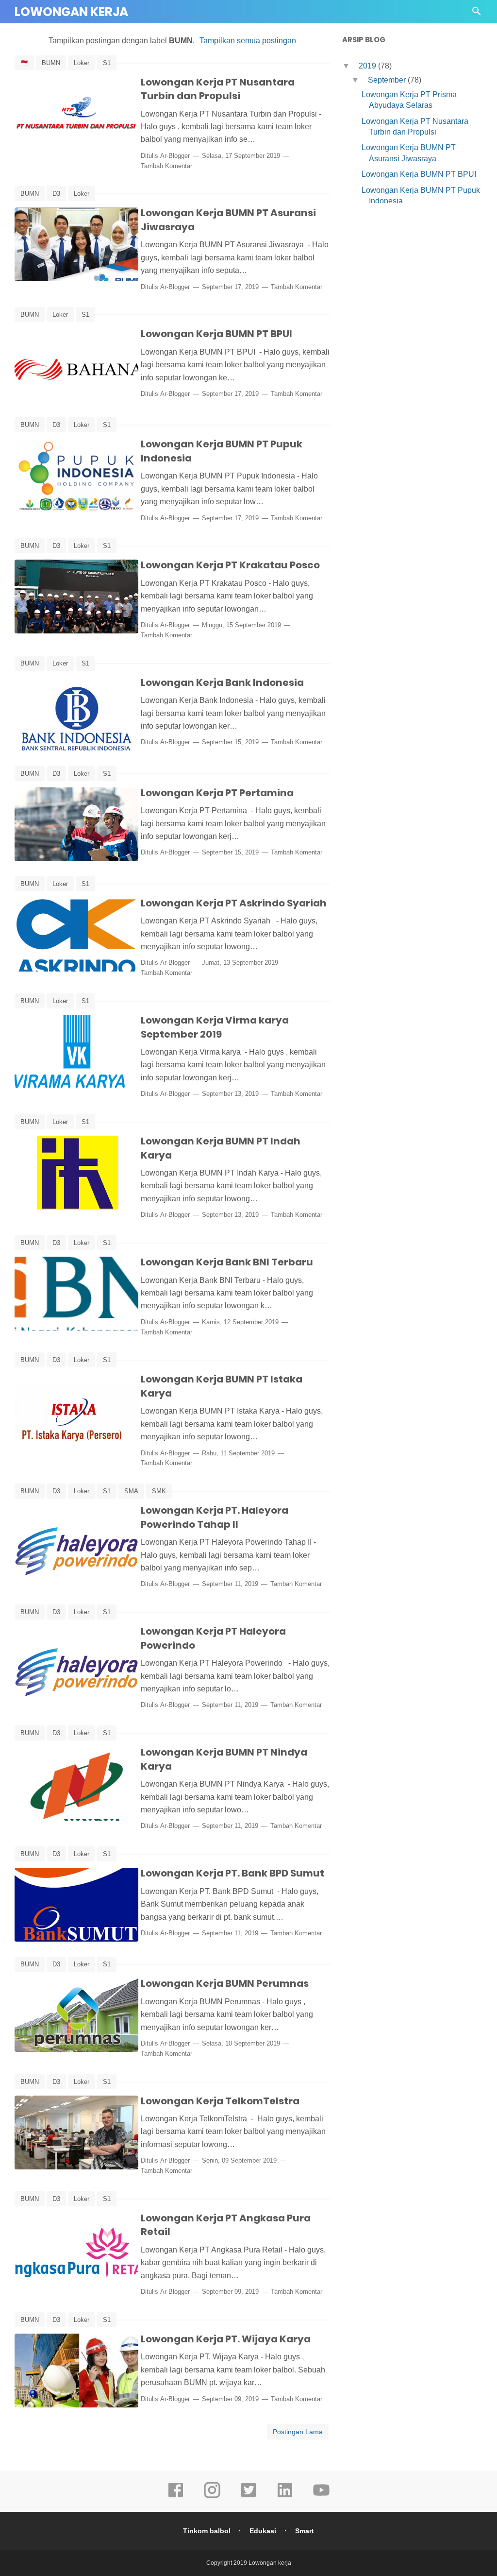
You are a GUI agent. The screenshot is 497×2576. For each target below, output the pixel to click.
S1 (107, 63)
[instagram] (212, 2497)
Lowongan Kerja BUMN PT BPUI (216, 334)
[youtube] (321, 2497)
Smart (305, 2531)
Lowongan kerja (71, 12)
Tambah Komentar (166, 166)
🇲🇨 (24, 63)
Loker (82, 63)
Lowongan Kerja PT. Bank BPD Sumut (232, 1873)
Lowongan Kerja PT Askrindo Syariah (234, 903)
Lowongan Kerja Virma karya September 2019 (215, 1027)
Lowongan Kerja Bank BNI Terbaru (227, 1262)
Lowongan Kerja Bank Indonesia (222, 682)
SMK (159, 1491)
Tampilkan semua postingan (248, 41)
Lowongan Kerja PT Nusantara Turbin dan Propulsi (218, 89)
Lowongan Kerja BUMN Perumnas (225, 1983)
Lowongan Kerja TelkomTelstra (220, 2101)
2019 (368, 66)
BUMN (51, 63)
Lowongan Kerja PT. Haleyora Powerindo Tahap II (215, 1517)
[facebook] (176, 2497)
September (388, 80)
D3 (56, 194)
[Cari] (477, 14)
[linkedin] (285, 2497)
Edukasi (263, 2531)
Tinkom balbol (207, 2531)
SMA (131, 1491)
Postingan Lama (298, 2432)
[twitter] (248, 2497)
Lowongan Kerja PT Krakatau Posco (230, 565)
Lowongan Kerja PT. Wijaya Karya (226, 2339)
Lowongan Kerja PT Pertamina (217, 793)
